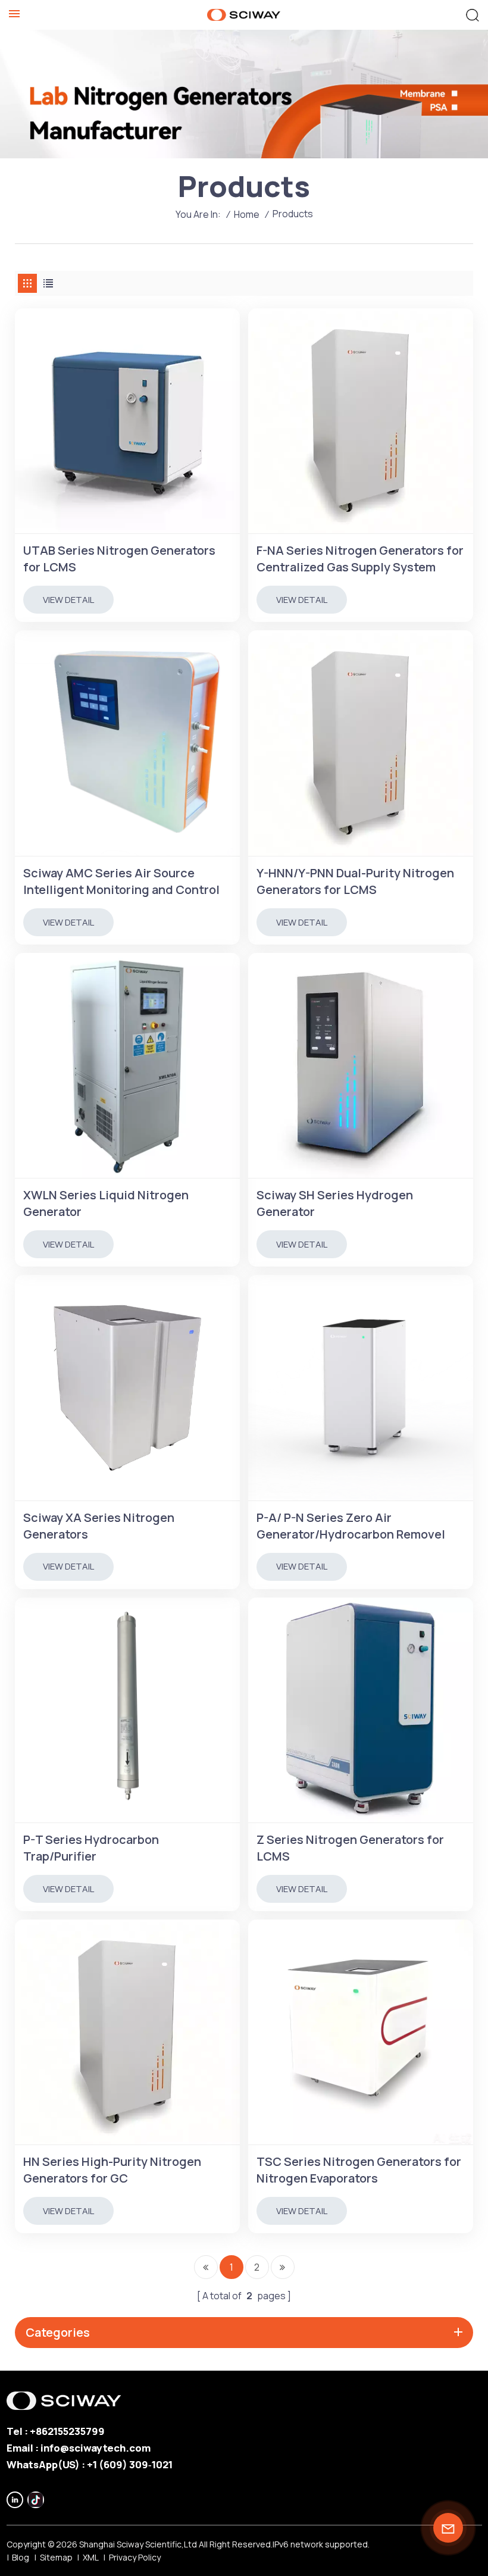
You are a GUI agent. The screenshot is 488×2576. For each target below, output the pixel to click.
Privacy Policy (135, 2557)
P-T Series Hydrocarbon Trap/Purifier (91, 1848)
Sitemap (56, 2557)
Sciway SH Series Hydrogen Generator (335, 1203)
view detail (68, 600)
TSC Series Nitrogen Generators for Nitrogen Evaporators (359, 2170)
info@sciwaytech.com (96, 2448)
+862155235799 (67, 2431)
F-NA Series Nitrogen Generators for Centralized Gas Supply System (360, 559)
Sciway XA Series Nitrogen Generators (99, 1526)
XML (91, 2557)
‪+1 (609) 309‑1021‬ (130, 2464)
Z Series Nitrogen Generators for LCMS (350, 1848)
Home (247, 214)
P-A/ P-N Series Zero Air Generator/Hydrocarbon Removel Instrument (351, 1526)
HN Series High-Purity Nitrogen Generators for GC (112, 2170)
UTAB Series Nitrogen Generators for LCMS (119, 559)
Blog (21, 2557)
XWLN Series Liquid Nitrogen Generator (106, 1203)
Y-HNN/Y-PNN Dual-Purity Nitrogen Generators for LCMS (355, 881)
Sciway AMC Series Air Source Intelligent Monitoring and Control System (121, 881)
